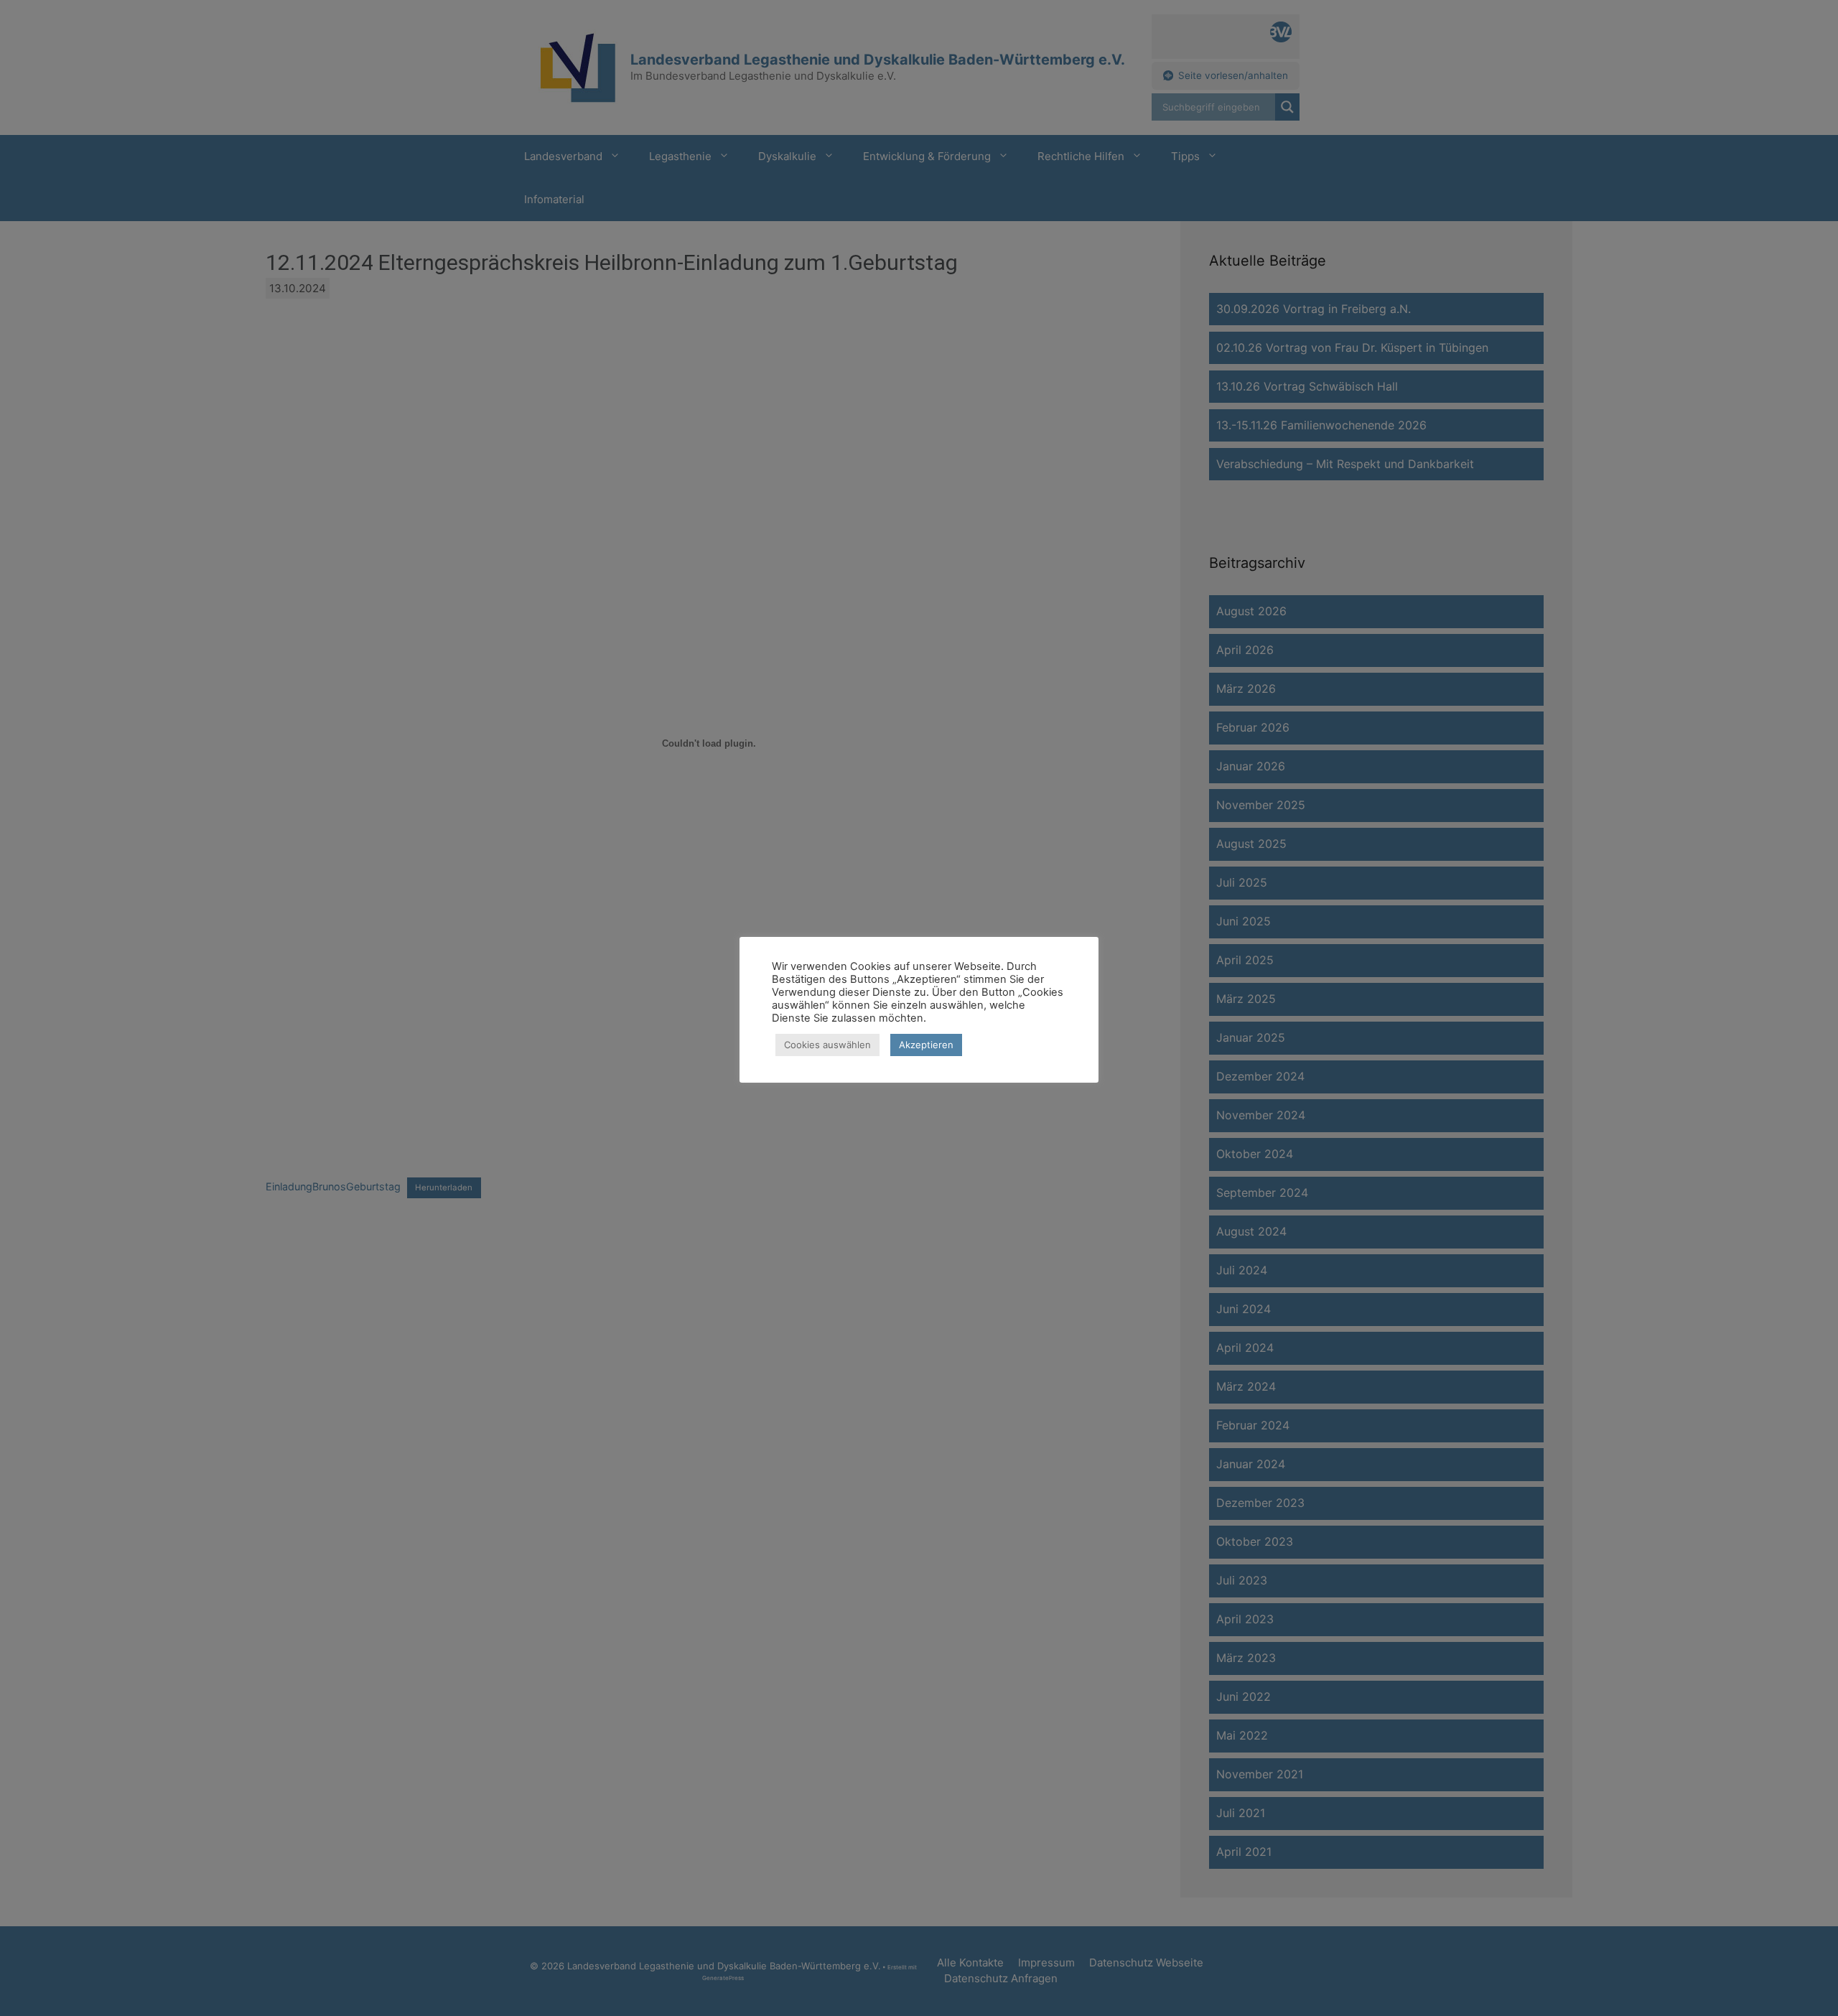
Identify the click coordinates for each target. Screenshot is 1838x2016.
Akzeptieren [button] (926, 1045)
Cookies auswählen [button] (827, 1045)
